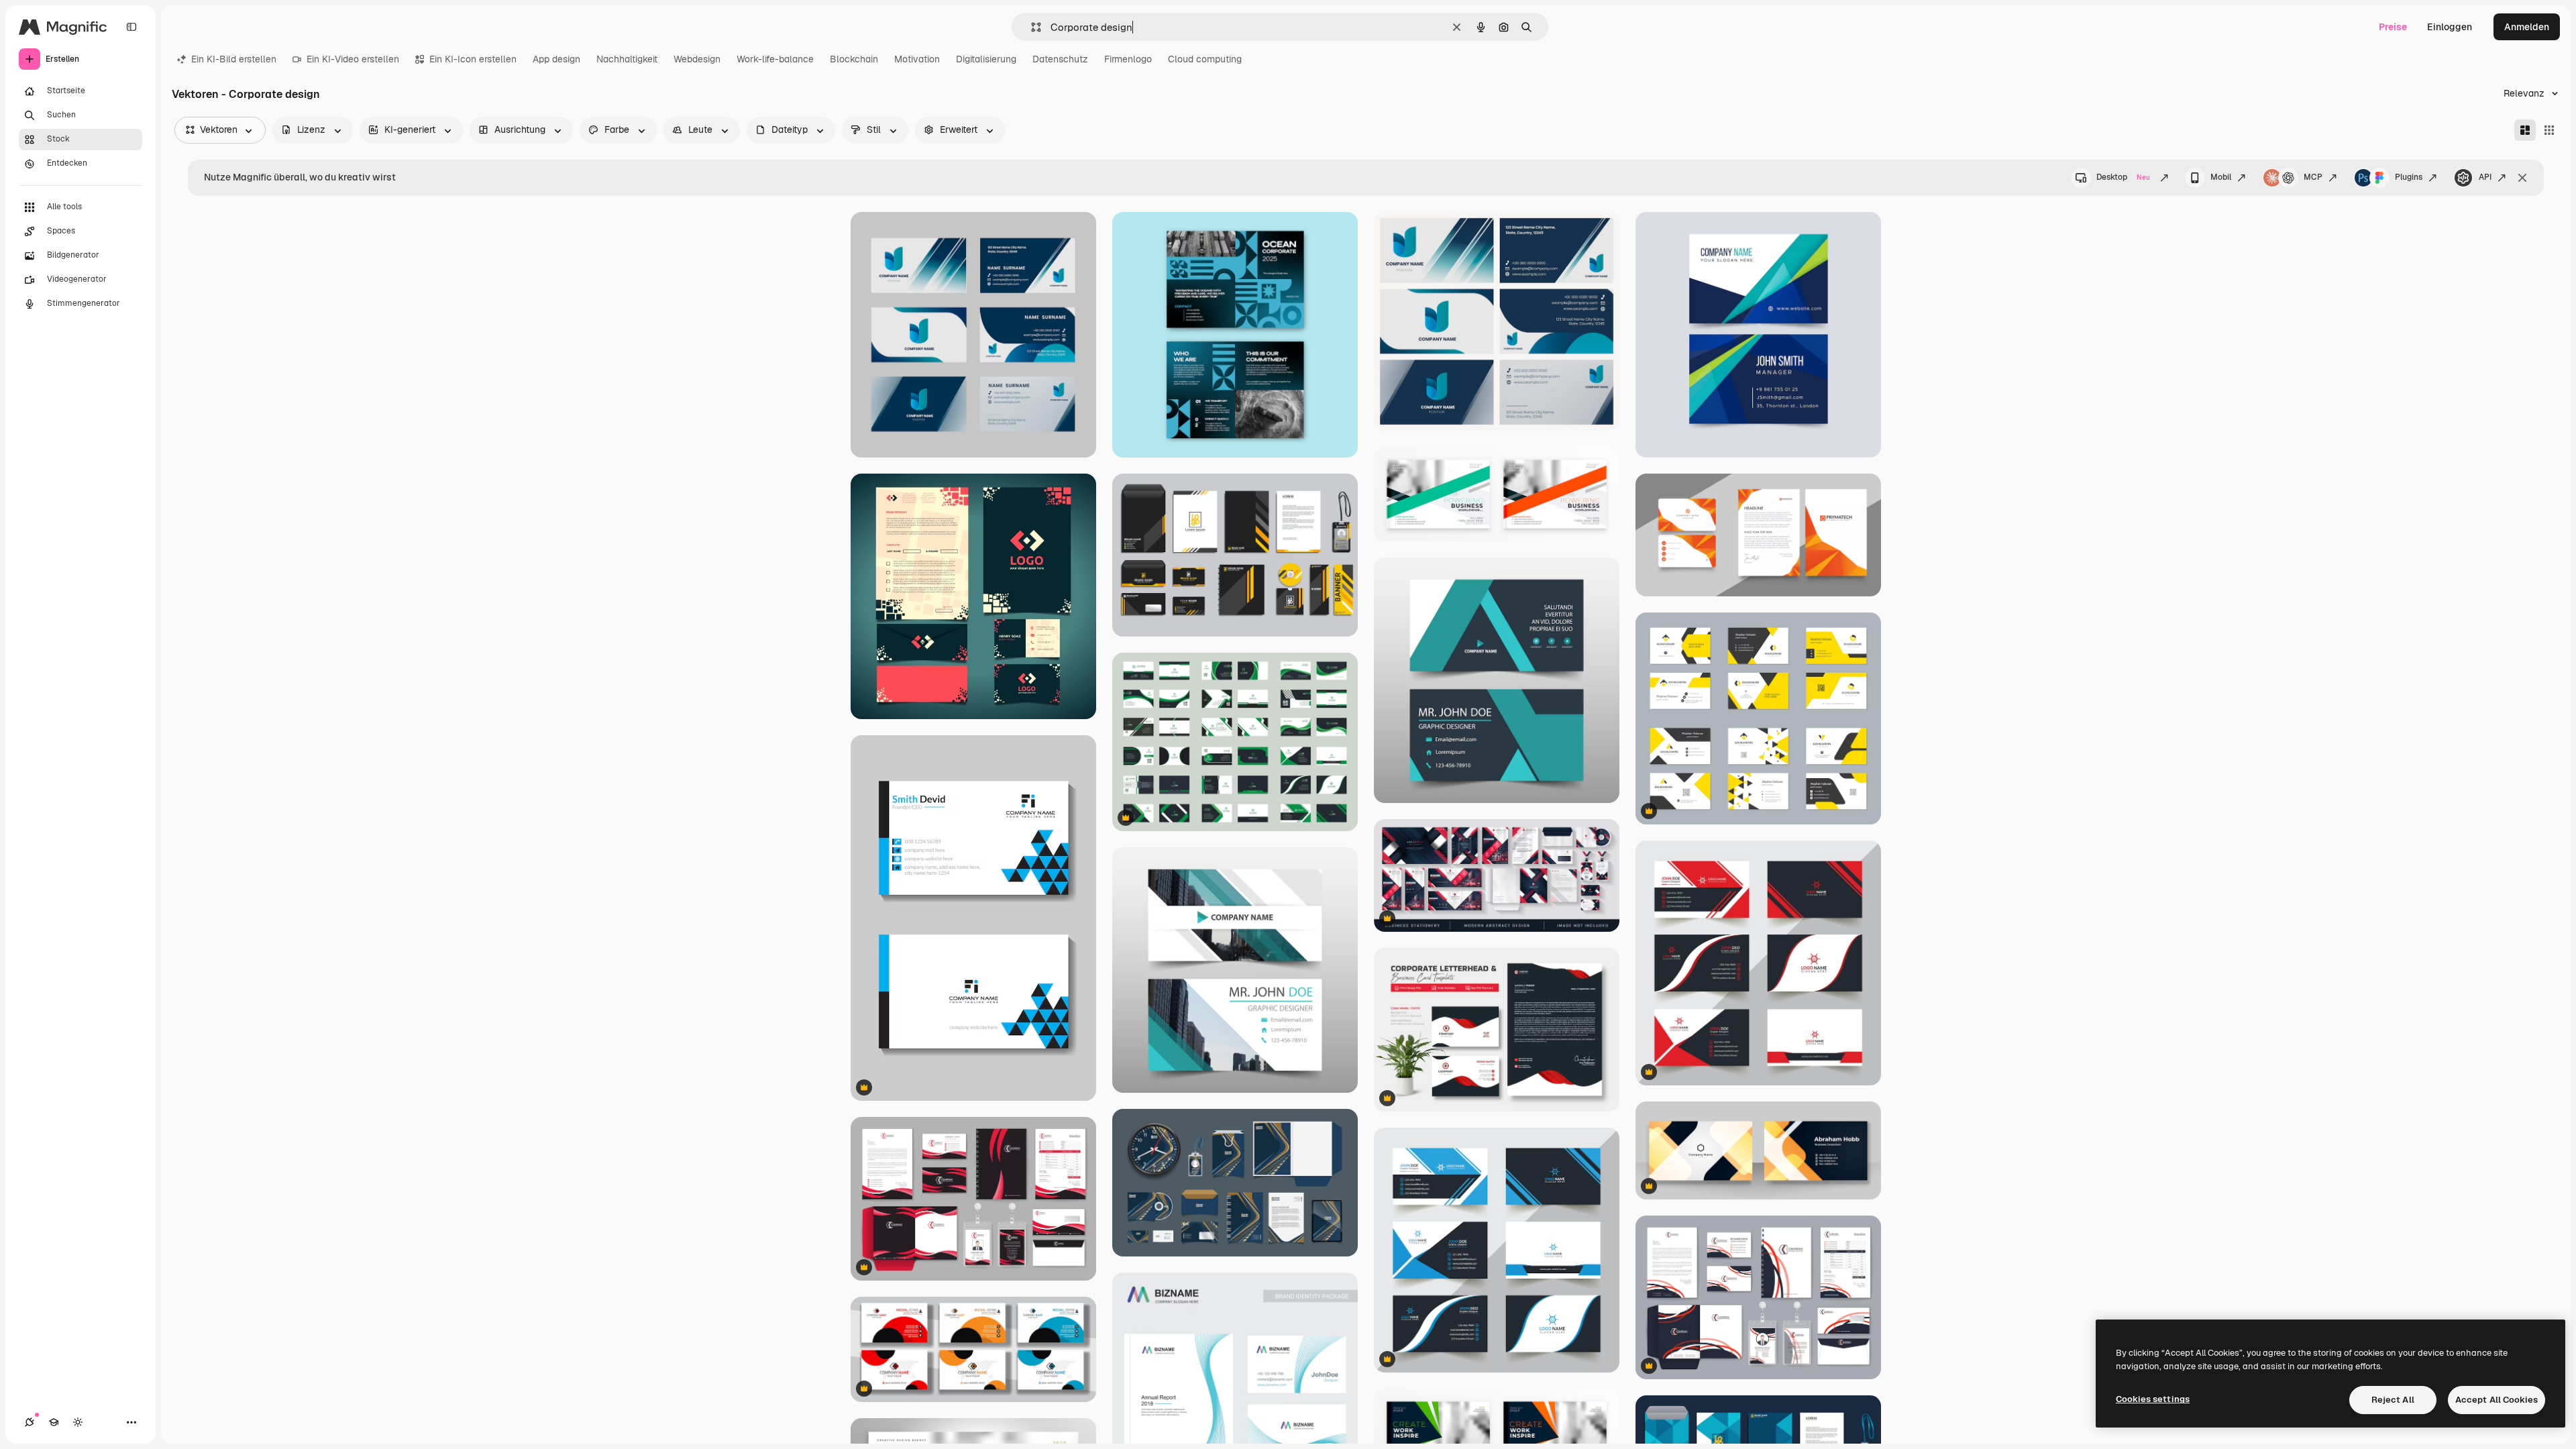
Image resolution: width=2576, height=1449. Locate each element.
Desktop (2123, 177)
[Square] (2549, 130)
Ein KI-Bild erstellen (234, 59)
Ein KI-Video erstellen (353, 59)
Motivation (917, 59)
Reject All (2393, 1400)
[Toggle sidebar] (131, 27)
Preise (2393, 27)
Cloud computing (1205, 59)
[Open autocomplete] (1031, 27)
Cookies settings (2153, 1399)
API (2485, 177)
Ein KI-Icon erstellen (473, 59)
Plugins (2409, 177)
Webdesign (697, 59)
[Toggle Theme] (78, 1422)
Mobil (2221, 177)
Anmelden (2527, 27)
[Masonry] (2525, 130)
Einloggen (2450, 27)
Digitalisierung (986, 59)
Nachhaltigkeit (627, 59)
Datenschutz (1060, 59)
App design (556, 59)
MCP (2313, 177)
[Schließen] (2522, 178)
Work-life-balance (775, 59)
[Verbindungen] (30, 1422)
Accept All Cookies (2497, 1400)
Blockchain (854, 59)
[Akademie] (54, 1422)
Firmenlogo (1128, 59)
